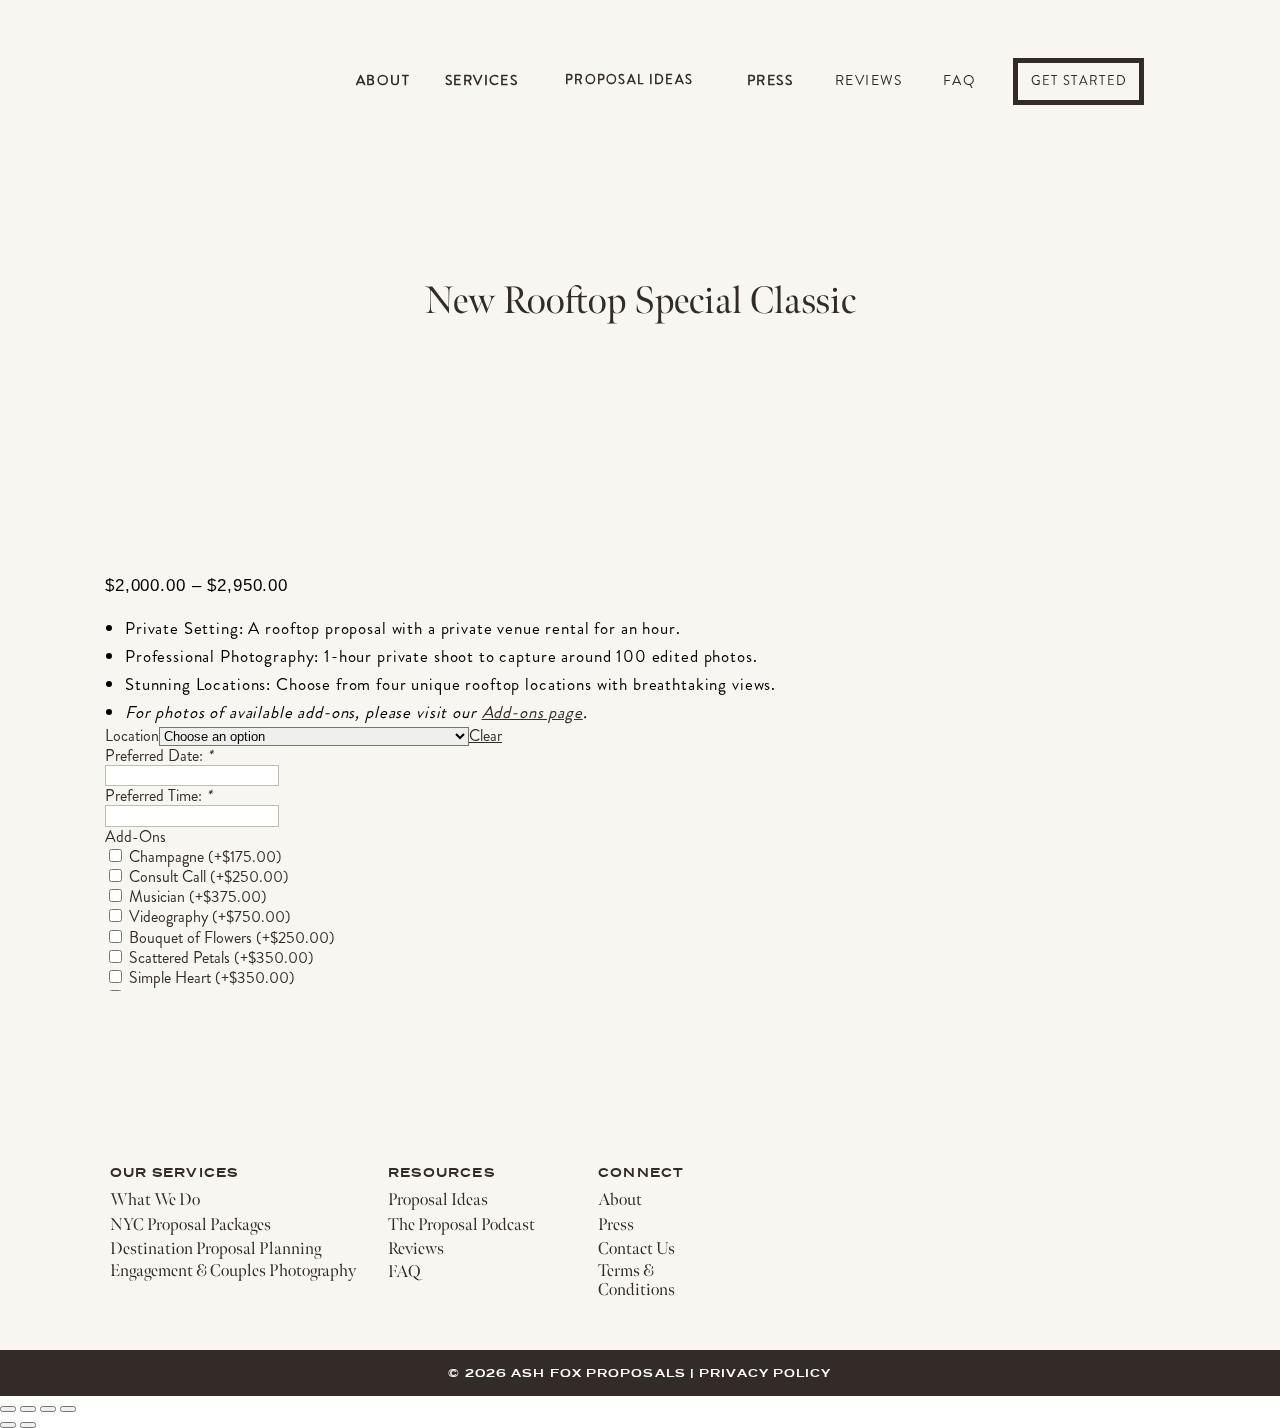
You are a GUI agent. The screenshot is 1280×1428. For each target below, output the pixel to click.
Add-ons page (532, 712)
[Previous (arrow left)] (8, 1425)
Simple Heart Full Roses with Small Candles (307, 1017)
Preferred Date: (158, 755)
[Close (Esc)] (68, 1409)
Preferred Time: (158, 795)
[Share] (48, 1409)
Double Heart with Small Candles (275, 1038)
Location (132, 735)
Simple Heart (212, 977)
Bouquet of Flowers (232, 937)
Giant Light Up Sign (233, 1159)
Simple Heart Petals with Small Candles (293, 997)
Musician (198, 896)
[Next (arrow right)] (28, 1425)
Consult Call (209, 876)
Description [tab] (169, 1305)
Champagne (205, 856)
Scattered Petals (221, 957)
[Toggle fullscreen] (28, 1409)
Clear (485, 735)
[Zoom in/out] (8, 1409)
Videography (210, 916)
